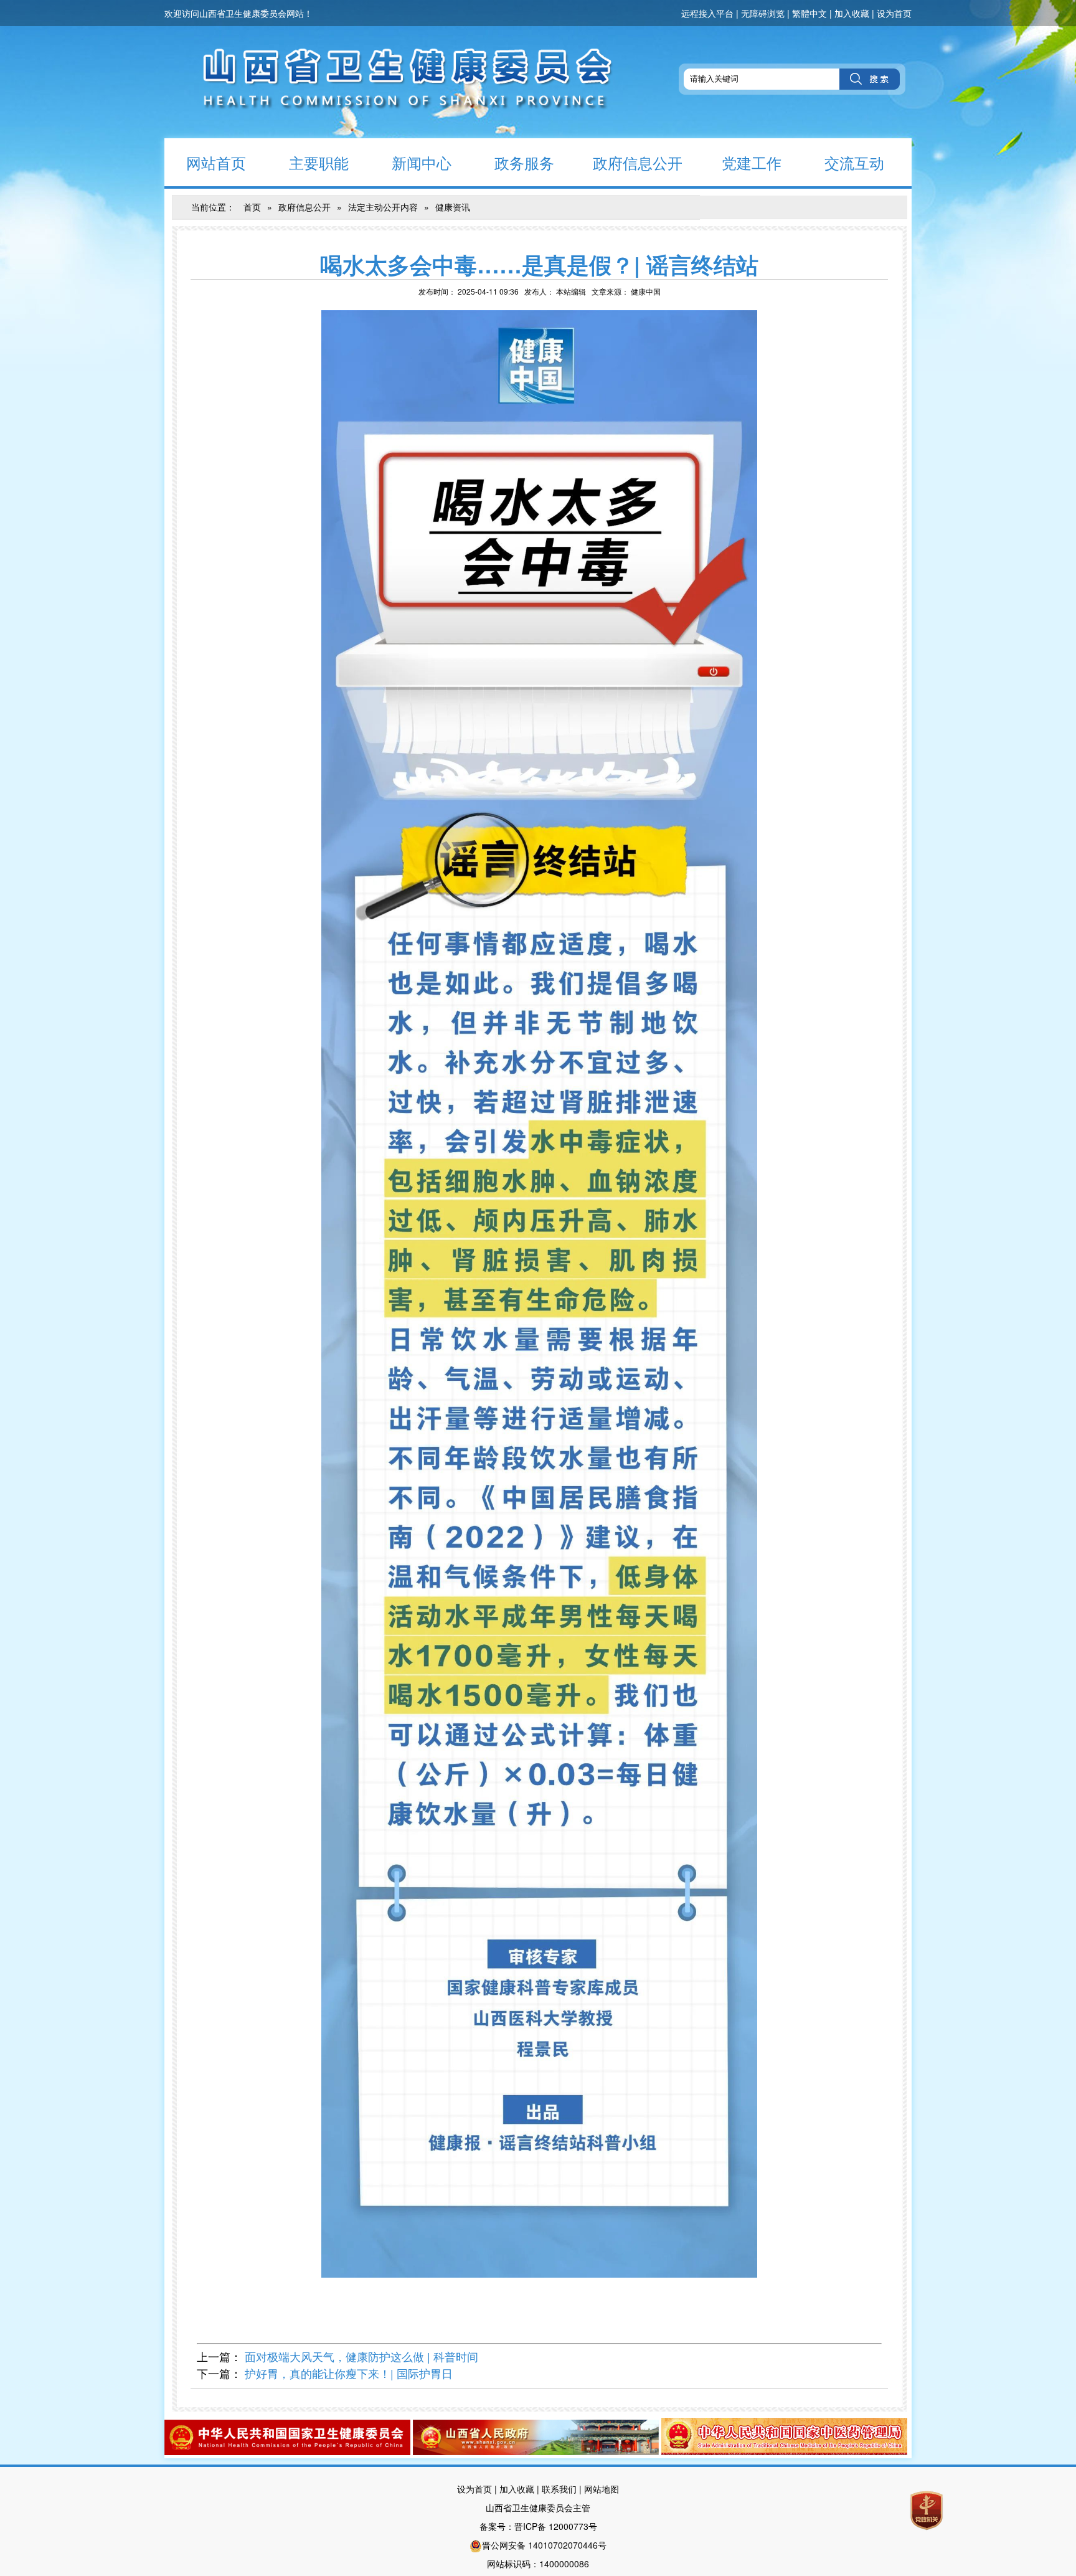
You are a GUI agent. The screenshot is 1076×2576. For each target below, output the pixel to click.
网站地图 (602, 2489)
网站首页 (216, 162)
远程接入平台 (707, 13)
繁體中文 (809, 13)
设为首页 (894, 13)
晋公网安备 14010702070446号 (544, 2545)
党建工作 (752, 162)
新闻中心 (422, 162)
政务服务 (524, 162)
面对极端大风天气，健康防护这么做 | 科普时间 (361, 2356)
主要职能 (319, 162)
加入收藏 (852, 13)
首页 (252, 207)
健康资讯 (453, 207)
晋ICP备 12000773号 (556, 2526)
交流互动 (854, 162)
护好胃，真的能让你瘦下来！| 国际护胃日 (349, 2373)
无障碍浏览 (763, 13)
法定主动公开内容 (383, 207)
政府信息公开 (638, 162)
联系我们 (559, 2489)
